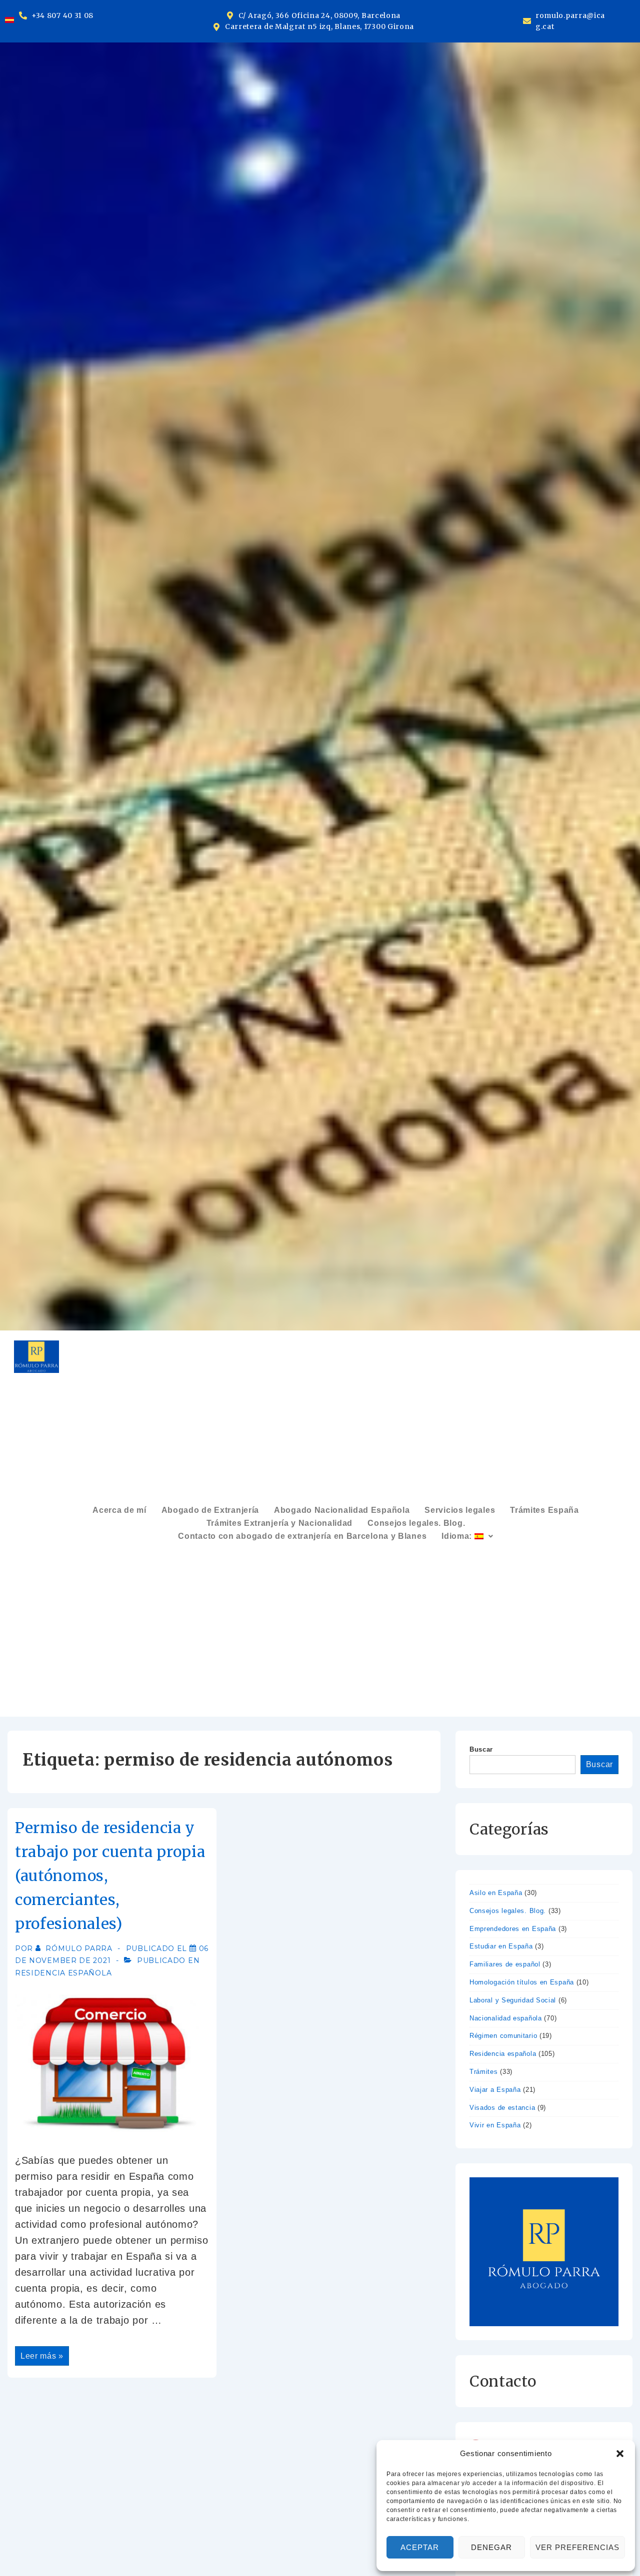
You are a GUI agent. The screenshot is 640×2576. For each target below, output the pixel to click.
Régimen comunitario (503, 2036)
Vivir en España (495, 2125)
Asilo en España (496, 1893)
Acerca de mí (119, 1510)
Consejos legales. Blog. (416, 1523)
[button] (620, 2454)
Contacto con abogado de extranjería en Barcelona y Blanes (302, 1536)
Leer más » (44, 2353)
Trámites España (544, 1510)
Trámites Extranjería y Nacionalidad (280, 1523)
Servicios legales (460, 1510)
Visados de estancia (502, 2108)
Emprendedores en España (513, 1929)
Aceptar (420, 2547)
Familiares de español (505, 1964)
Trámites (484, 2072)
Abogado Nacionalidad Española (342, 1510)
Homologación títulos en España (522, 1982)
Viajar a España (495, 2090)
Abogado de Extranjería (210, 1510)
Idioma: (458, 1536)
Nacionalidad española (506, 2018)
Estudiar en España (501, 1946)
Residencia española (63, 1973)
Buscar (481, 1749)
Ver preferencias (577, 2547)
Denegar (491, 2547)
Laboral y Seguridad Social (513, 2000)
